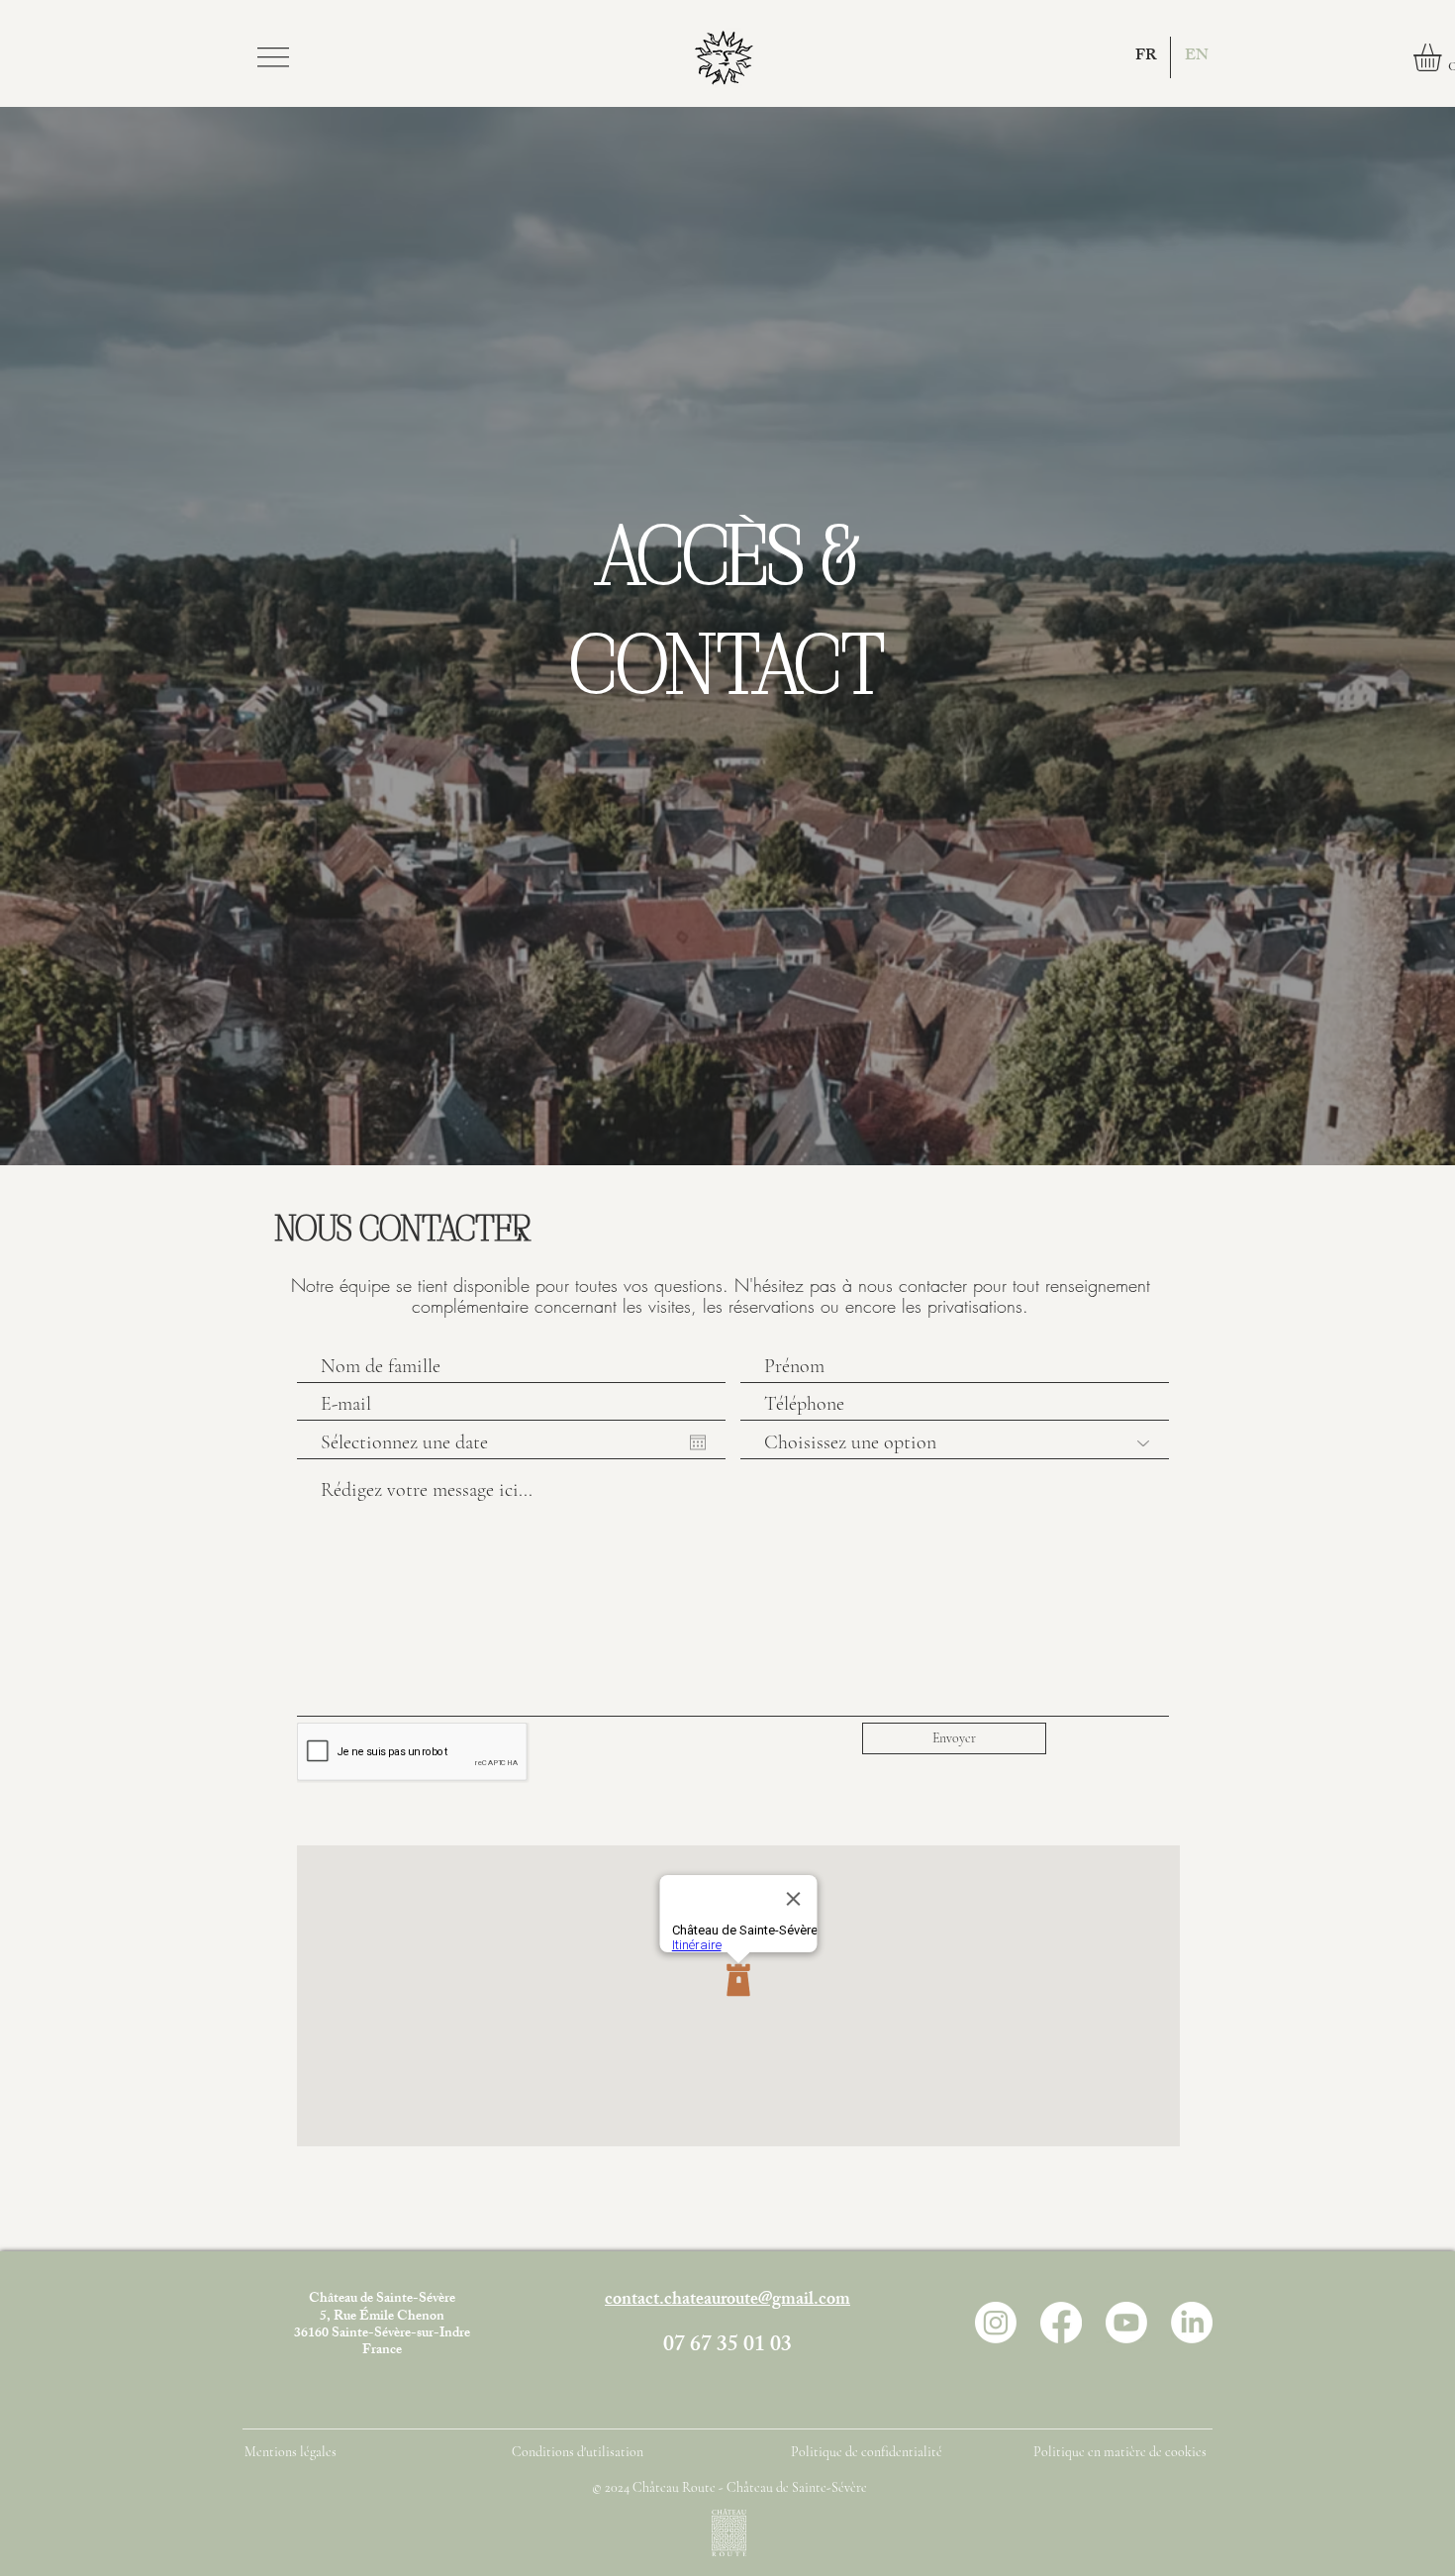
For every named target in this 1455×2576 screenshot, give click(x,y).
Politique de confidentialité (867, 2452)
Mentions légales (291, 2452)
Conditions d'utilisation (578, 2452)
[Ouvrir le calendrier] (698, 1442)
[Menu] (273, 57)
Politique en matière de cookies (1121, 2452)
